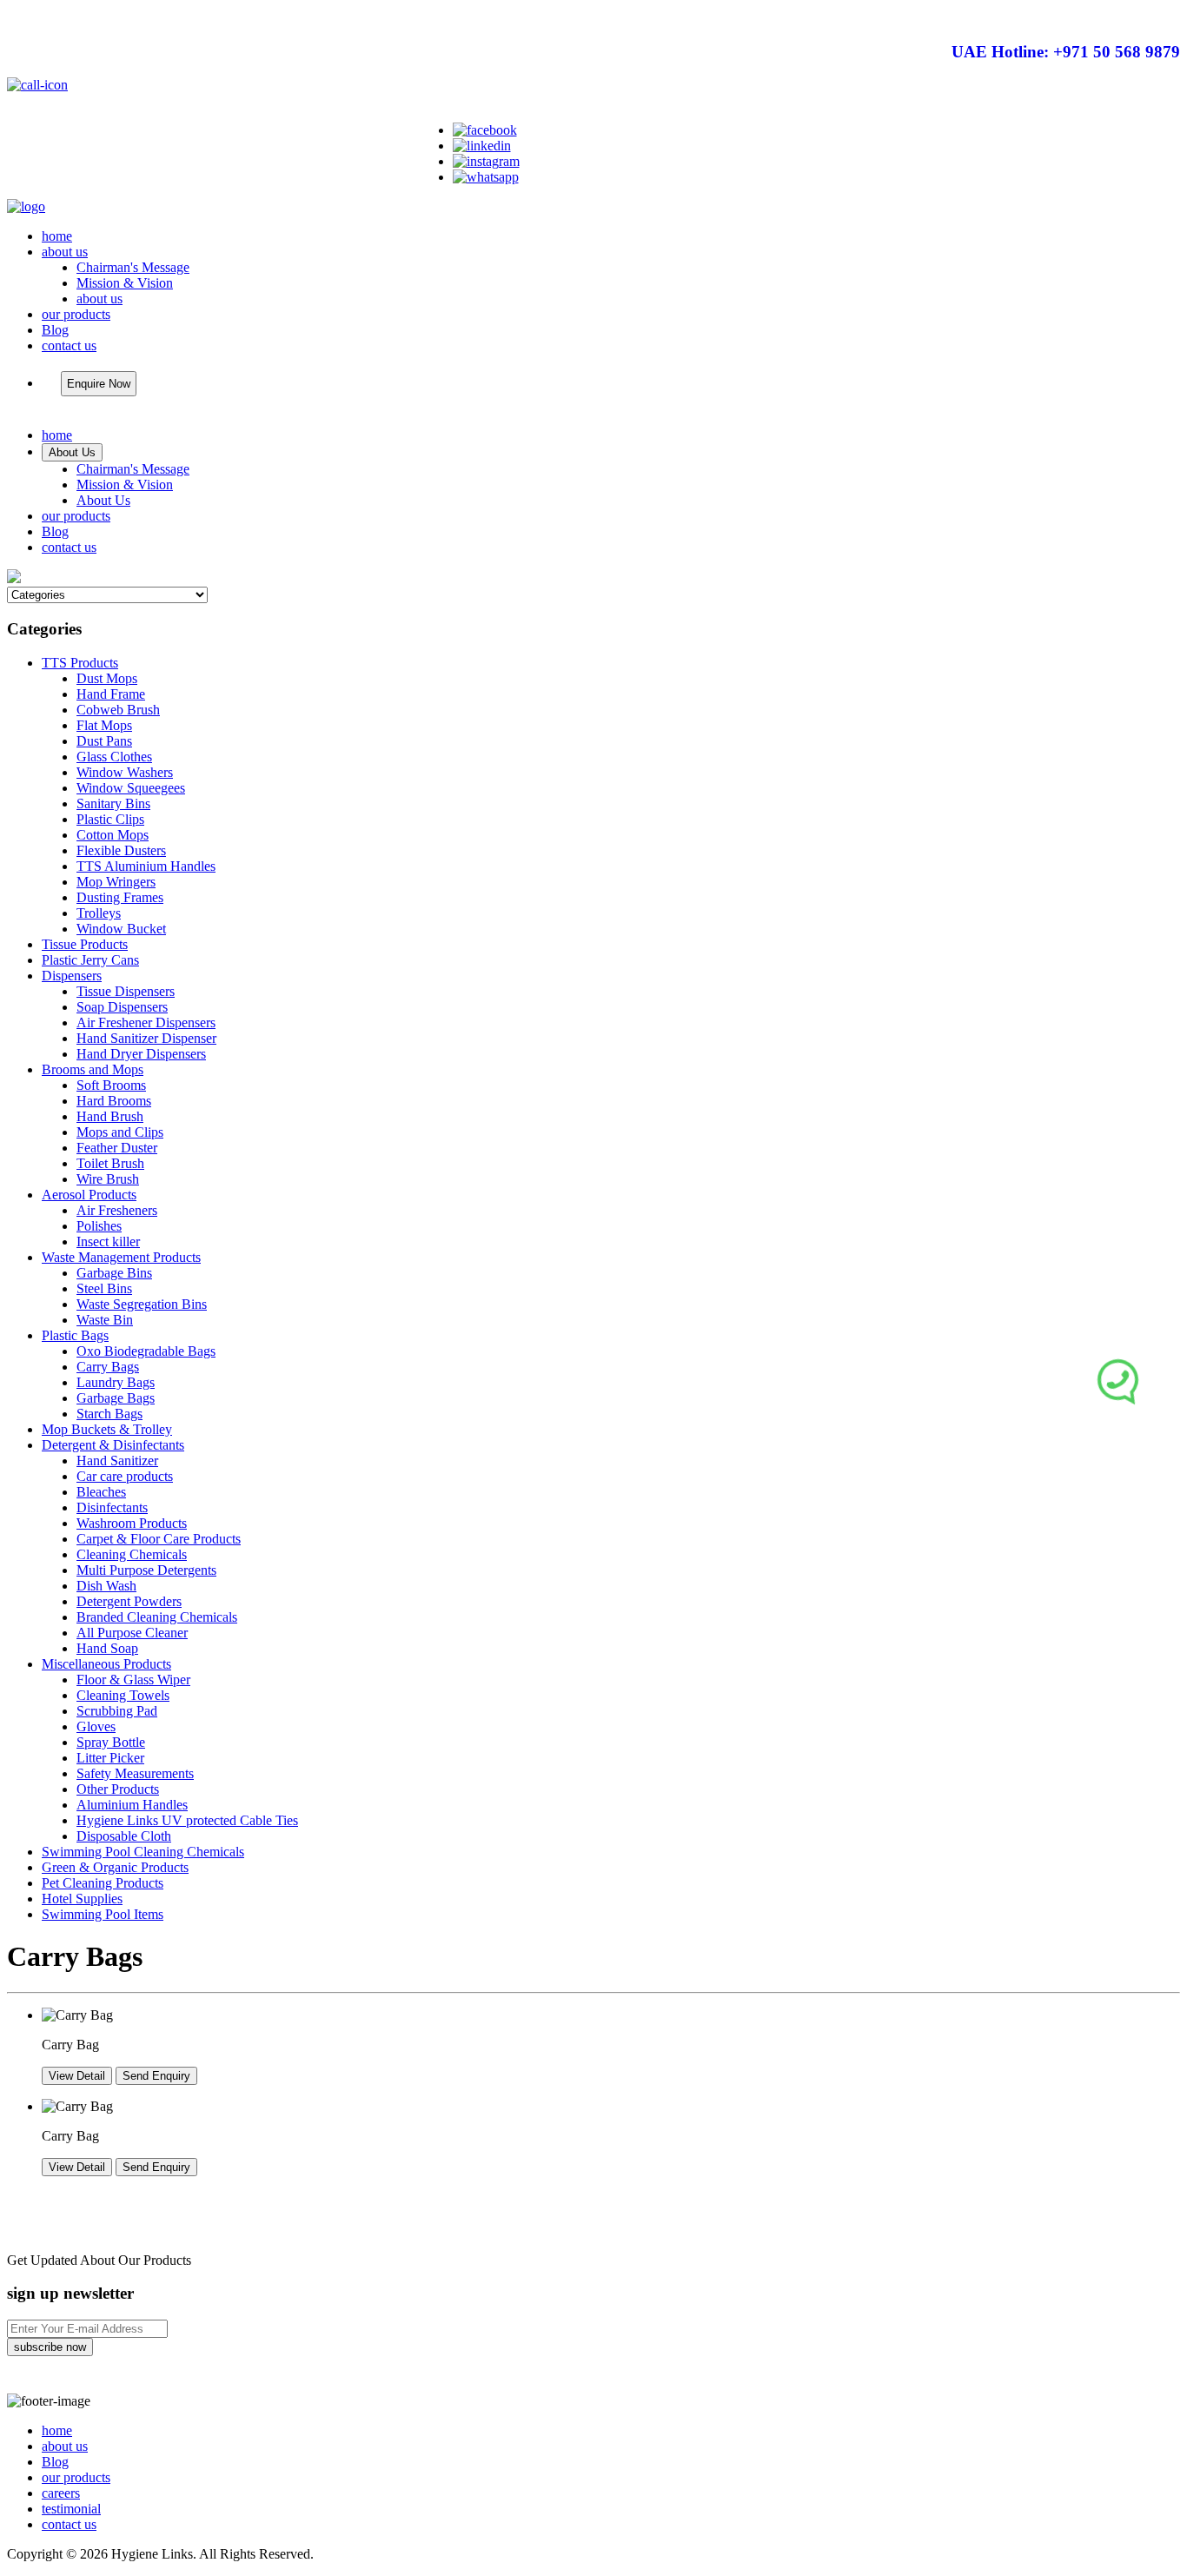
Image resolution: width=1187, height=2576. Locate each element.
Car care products (125, 1476)
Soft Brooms (111, 1085)
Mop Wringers (116, 882)
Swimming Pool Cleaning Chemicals (143, 1852)
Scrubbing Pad (117, 1711)
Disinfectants (112, 1507)
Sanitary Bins (113, 803)
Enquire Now (99, 384)
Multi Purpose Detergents (146, 1570)
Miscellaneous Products (106, 1664)
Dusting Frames (120, 897)
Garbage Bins (114, 1273)
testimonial (71, 2509)
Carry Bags (108, 1367)
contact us (69, 345)
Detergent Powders (129, 1601)
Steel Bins (104, 1288)
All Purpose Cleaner (132, 1633)
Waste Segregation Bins (142, 1304)
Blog (55, 330)
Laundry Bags (116, 1382)
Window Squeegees (131, 788)
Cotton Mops (113, 835)
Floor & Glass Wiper (133, 1680)
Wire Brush (108, 1179)
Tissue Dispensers (126, 991)
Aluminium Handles (132, 1805)
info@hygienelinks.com (1095, 118)
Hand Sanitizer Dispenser (146, 1038)
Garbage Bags (116, 1398)
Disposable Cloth (124, 1836)
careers (61, 2493)
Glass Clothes (114, 757)
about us (65, 252)
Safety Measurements (135, 1773)
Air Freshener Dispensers (146, 1022)
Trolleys (99, 913)
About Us (72, 452)
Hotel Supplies (82, 1899)
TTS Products (80, 663)
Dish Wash (106, 1586)
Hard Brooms (114, 1101)
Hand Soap (107, 1648)
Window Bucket (121, 929)
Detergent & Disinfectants (113, 1445)
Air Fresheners (117, 1210)
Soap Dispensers (122, 1007)
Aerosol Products (89, 1195)
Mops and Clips (120, 1132)
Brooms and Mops (93, 1069)
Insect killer (108, 1242)
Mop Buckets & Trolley (107, 1429)
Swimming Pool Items (103, 1914)
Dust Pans (104, 741)
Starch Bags (109, 1414)
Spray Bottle (111, 1742)
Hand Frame (111, 694)
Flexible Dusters (121, 850)
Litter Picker (110, 1758)
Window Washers (125, 772)
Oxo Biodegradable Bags (146, 1351)
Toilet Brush (110, 1163)
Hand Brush (110, 1116)
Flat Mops (104, 725)
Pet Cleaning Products (103, 1883)
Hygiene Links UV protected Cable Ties (187, 1820)
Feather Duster (117, 1148)
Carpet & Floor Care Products (159, 1539)
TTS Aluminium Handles (146, 866)
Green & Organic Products (115, 1867)
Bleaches (101, 1492)
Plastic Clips (110, 819)
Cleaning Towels (123, 1695)
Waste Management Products (121, 1257)
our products (76, 314)
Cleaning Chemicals (132, 1554)
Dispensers (72, 976)
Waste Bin (105, 1320)
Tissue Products (85, 944)
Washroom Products (132, 1523)
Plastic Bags (75, 1335)
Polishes (99, 1226)
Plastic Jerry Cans (90, 960)
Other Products (118, 1789)
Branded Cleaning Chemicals (157, 1617)
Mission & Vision (125, 283)
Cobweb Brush (118, 710)
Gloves (96, 1726)
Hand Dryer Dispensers (141, 1054)
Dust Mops (107, 678)
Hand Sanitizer (117, 1461)
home (57, 236)
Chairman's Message (133, 267)
